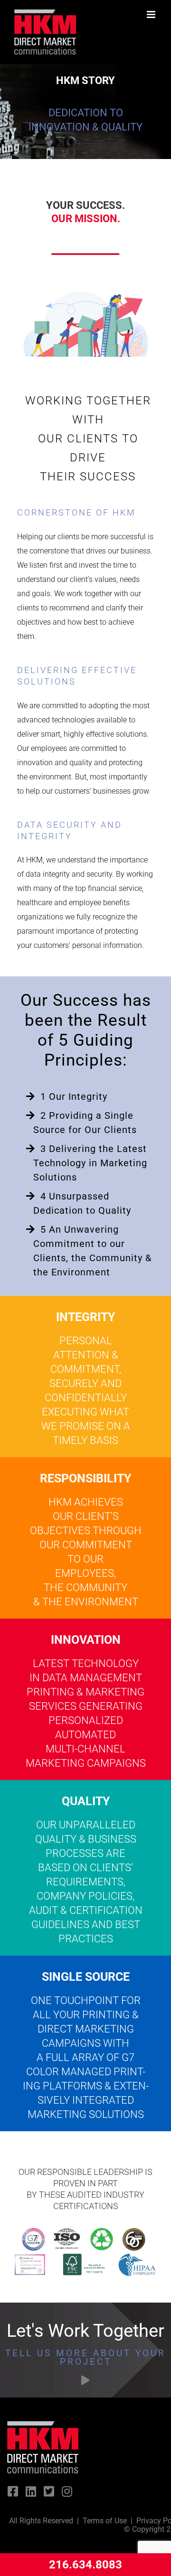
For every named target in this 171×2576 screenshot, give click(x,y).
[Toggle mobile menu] (152, 14)
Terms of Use (105, 2521)
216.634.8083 (85, 2565)
